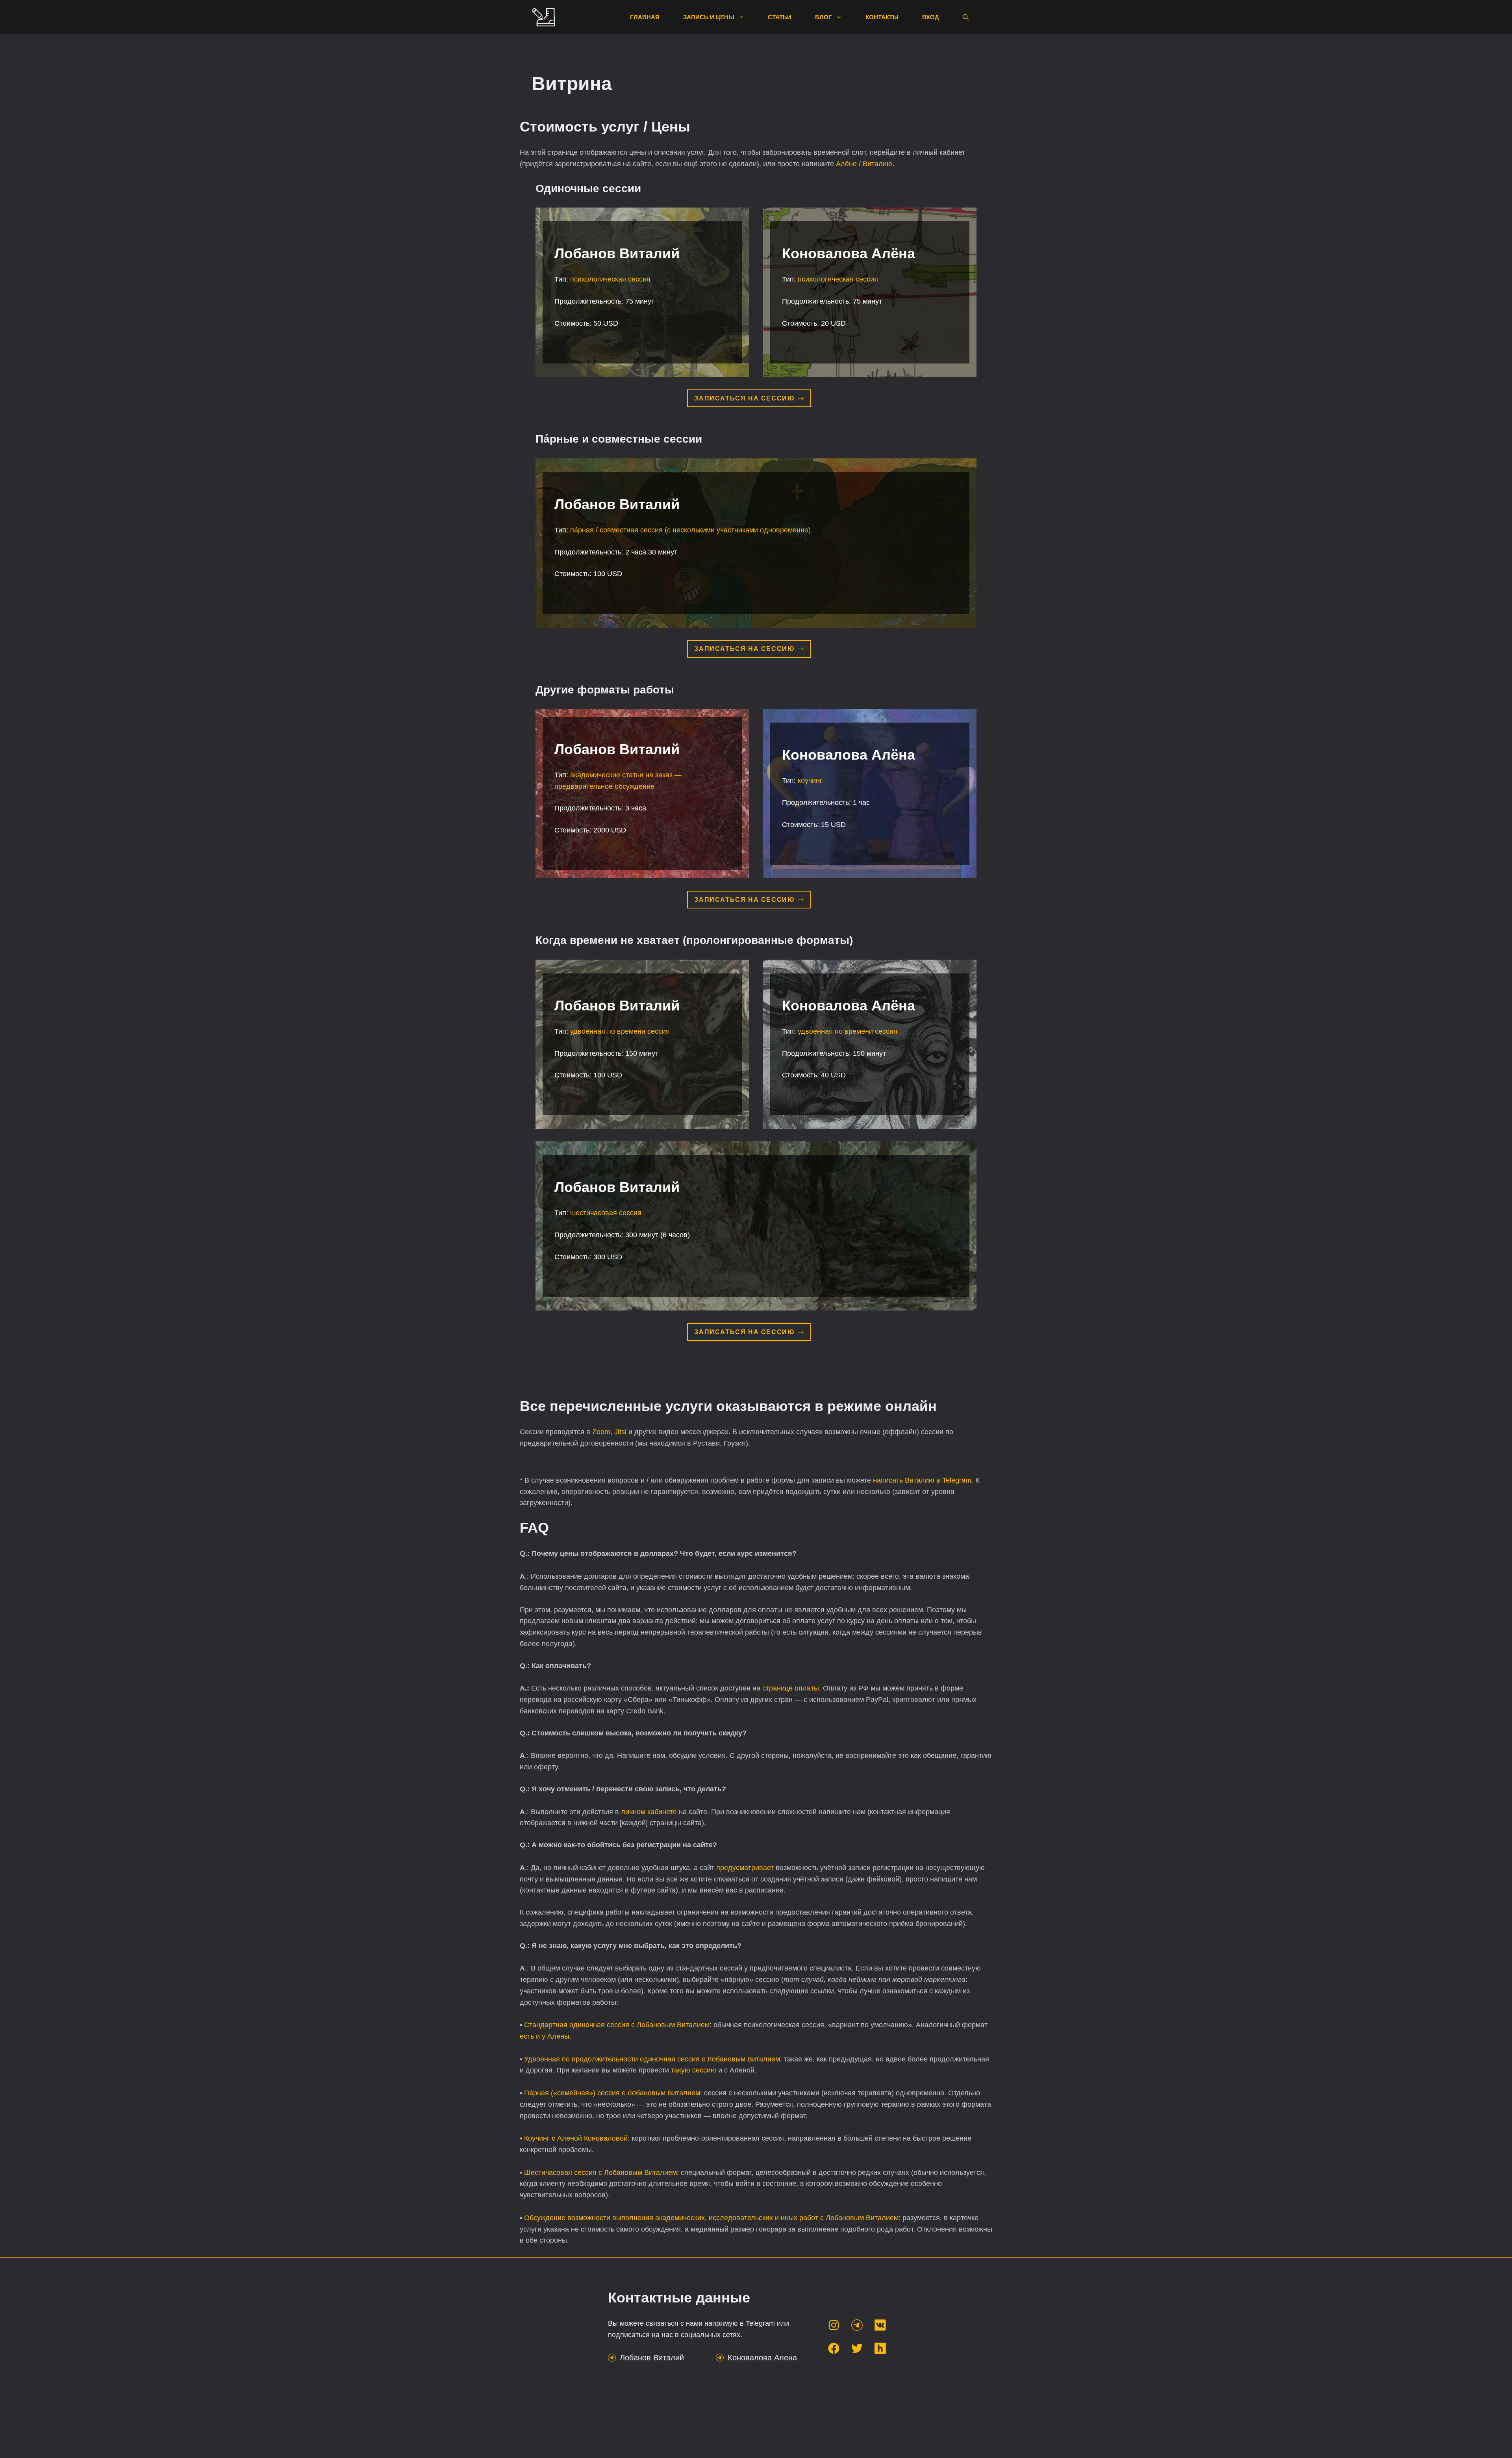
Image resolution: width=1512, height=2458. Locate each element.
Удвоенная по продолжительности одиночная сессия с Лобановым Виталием (652, 2059)
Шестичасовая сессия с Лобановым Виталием (600, 2173)
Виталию (877, 164)
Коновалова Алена (762, 2358)
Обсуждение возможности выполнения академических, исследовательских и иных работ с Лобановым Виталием (711, 2218)
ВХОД (931, 17)
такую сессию (694, 2070)
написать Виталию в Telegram (922, 1480)
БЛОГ (824, 17)
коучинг (810, 780)
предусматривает (745, 1868)
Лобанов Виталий (652, 2358)
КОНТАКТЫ (882, 17)
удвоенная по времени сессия (620, 1031)
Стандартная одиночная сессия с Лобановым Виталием (617, 2025)
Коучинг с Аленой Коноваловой (576, 2138)
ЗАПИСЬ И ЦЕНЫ (709, 17)
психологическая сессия (610, 279)
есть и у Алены (545, 2036)
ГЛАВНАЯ (645, 17)
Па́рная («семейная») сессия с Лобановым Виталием (612, 2093)
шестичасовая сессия (606, 1213)
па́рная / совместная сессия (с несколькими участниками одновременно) (690, 530)
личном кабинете (650, 1812)
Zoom (601, 1432)
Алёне (846, 164)
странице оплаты (791, 1688)
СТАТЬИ (780, 17)
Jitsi (620, 1432)
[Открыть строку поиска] (966, 17)
